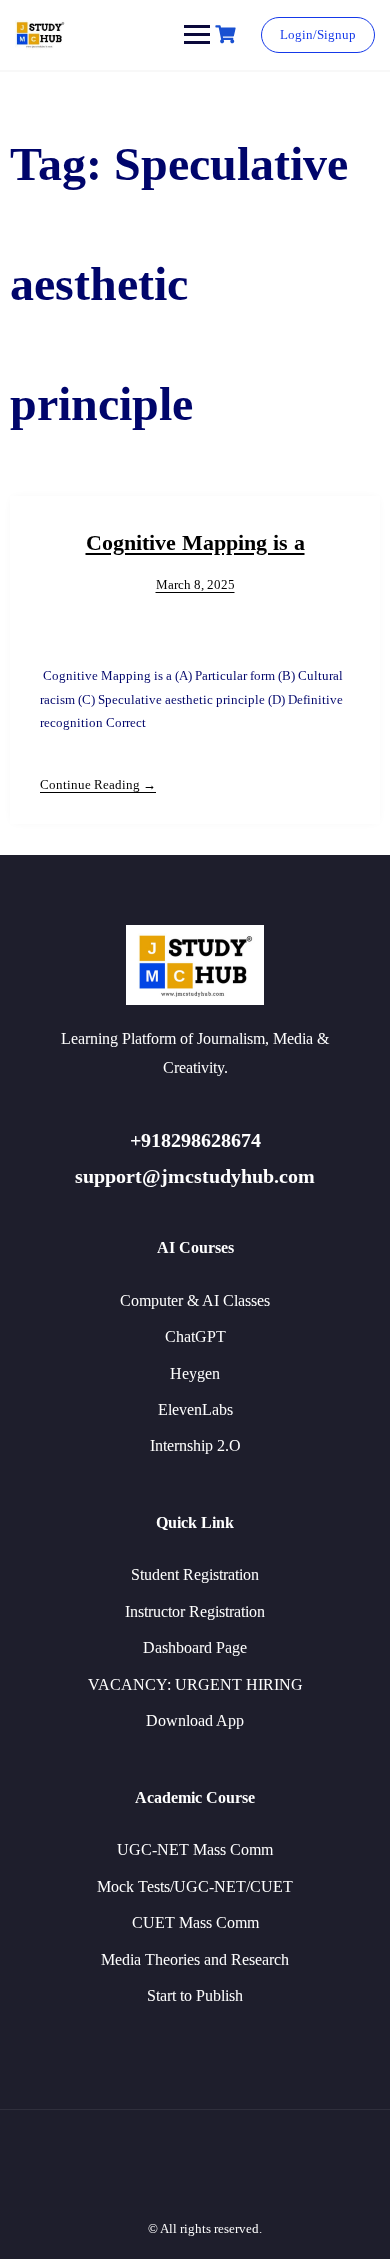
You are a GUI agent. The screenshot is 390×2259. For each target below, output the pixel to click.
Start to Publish (195, 1995)
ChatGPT (195, 1336)
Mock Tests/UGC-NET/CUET (195, 1886)
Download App (195, 1720)
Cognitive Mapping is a (195, 542)
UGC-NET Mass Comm (195, 1849)
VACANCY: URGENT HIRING (195, 1684)
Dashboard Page (195, 1647)
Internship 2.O (195, 1445)
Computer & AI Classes (195, 1300)
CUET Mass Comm (195, 1922)
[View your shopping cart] (228, 34)
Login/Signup (318, 34)
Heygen (195, 1373)
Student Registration (195, 1574)
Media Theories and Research (195, 1959)
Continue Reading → (98, 784)
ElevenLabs (195, 1409)
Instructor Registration (195, 1611)
